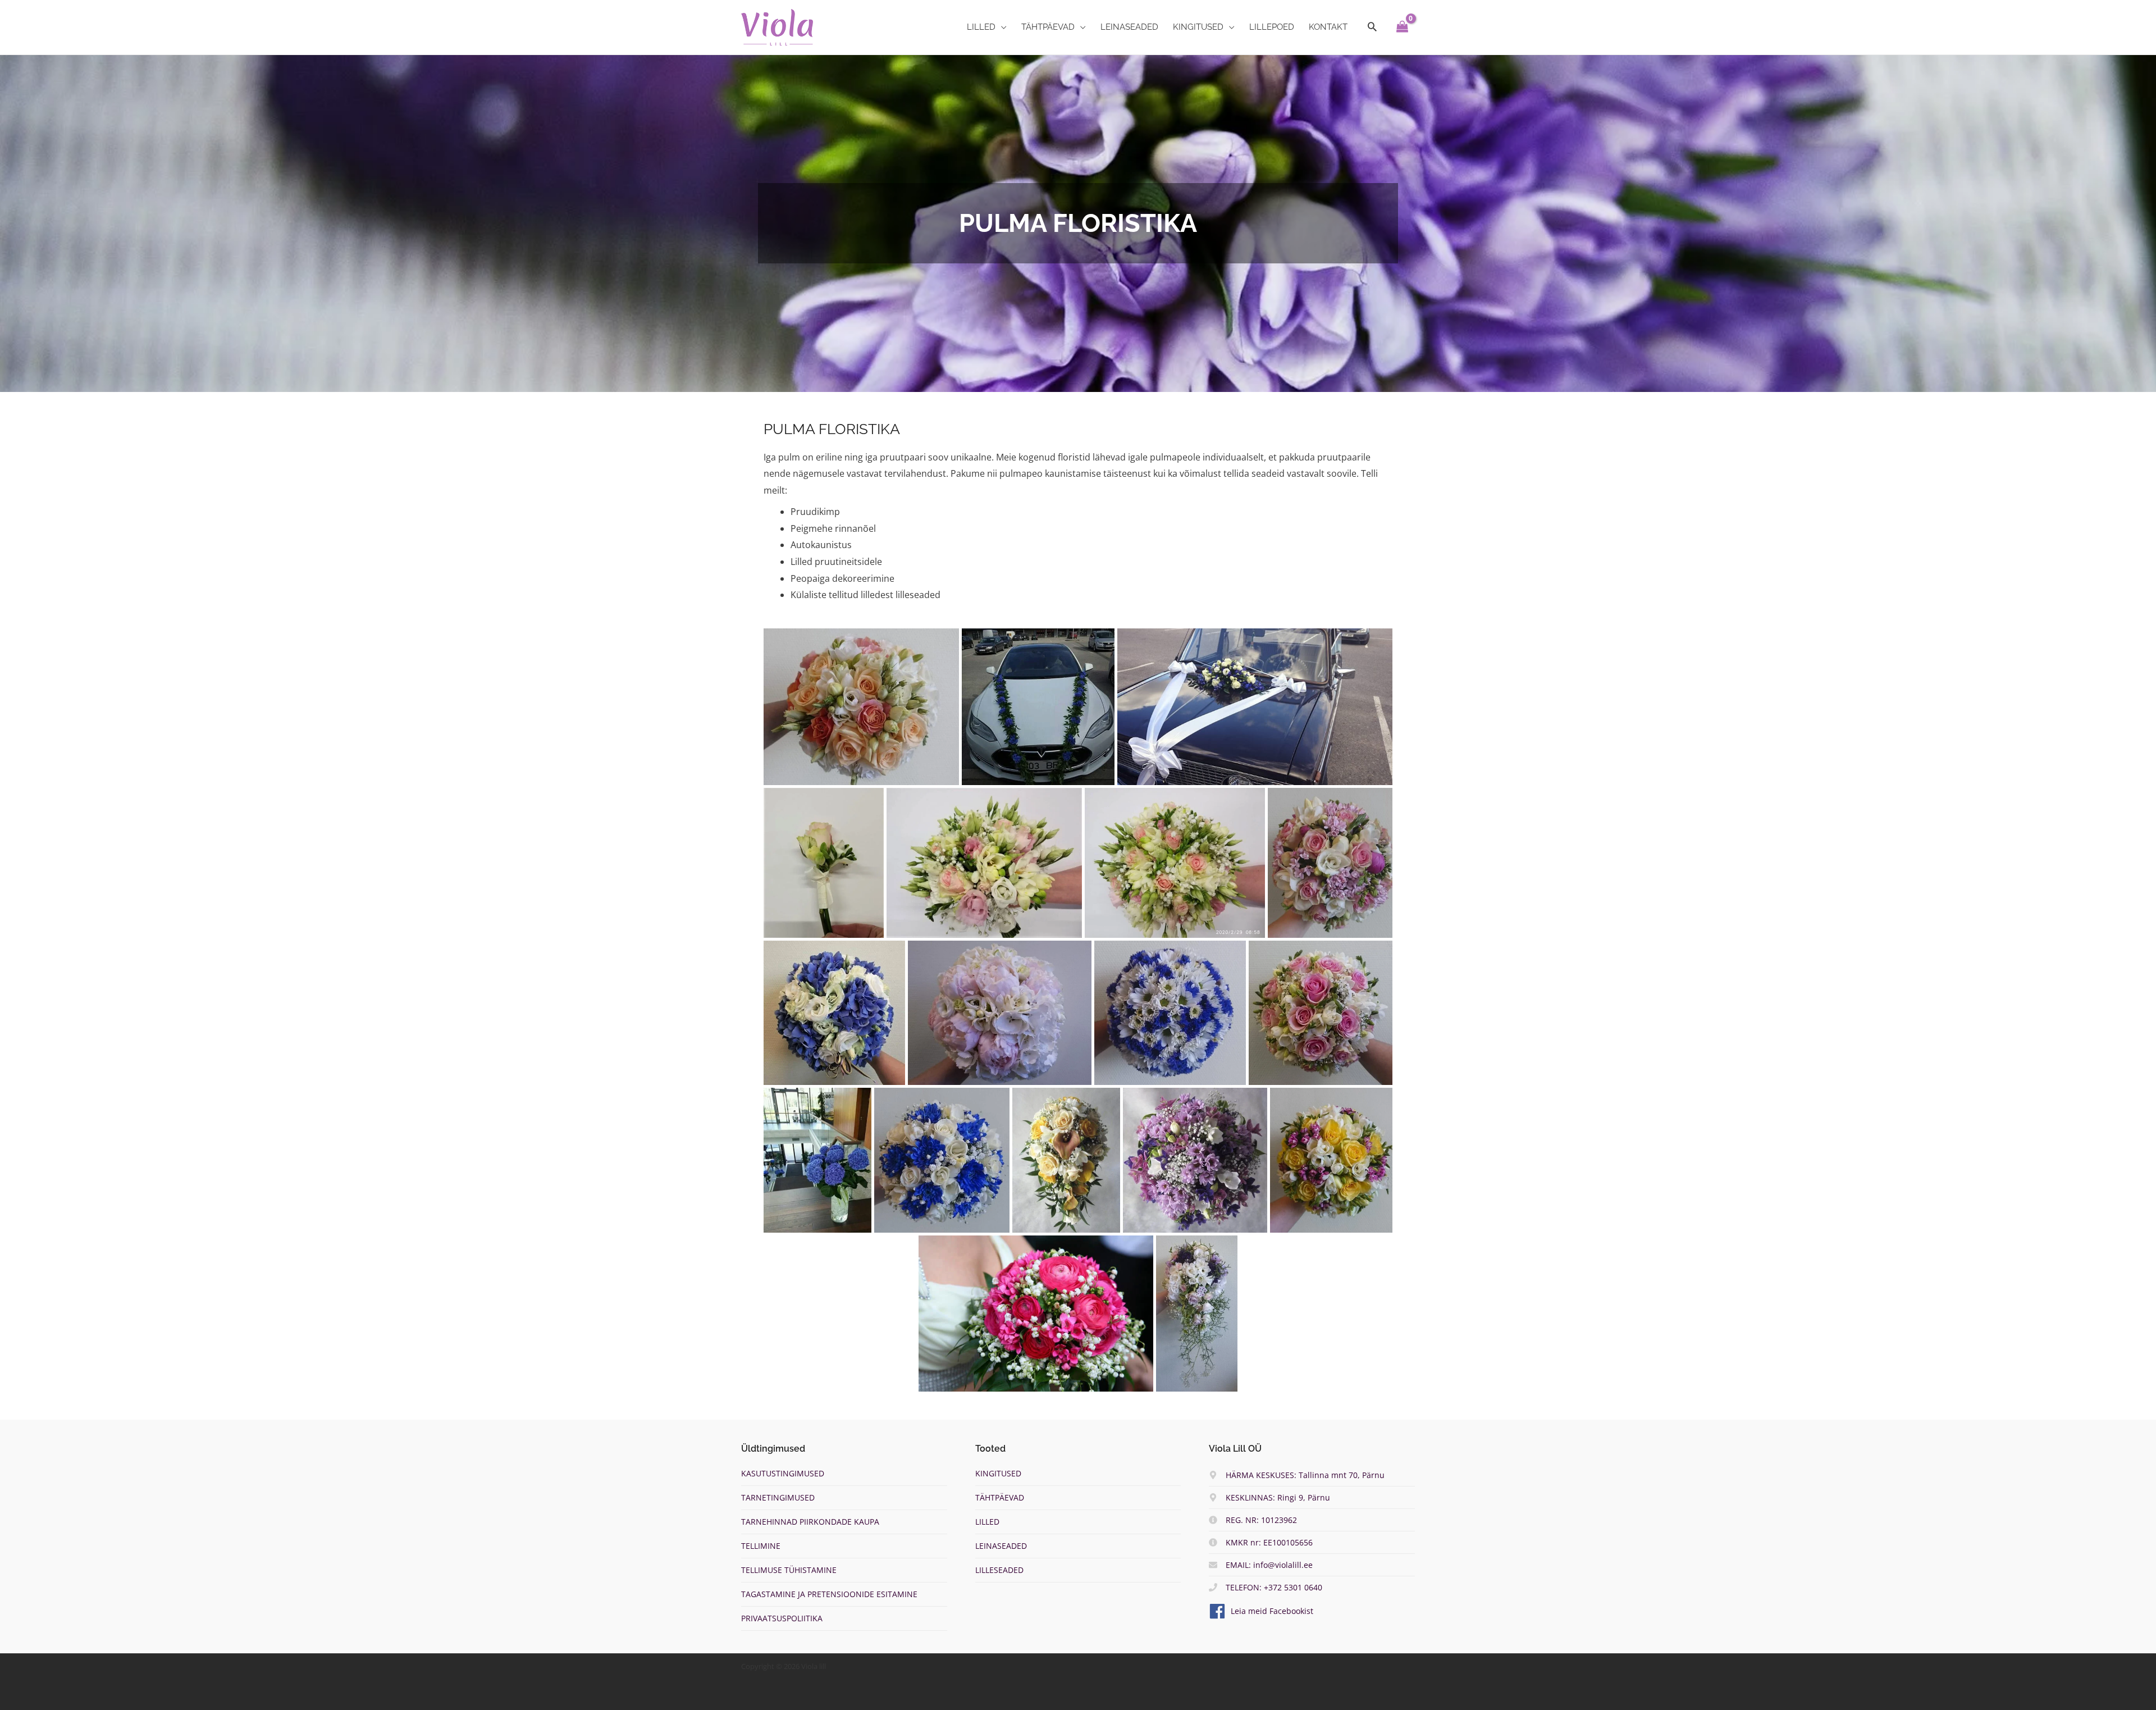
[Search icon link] (1372, 27)
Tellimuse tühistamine (789, 1570)
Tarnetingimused (778, 1497)
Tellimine (761, 1546)
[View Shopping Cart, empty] (1402, 27)
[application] (1001, 27)
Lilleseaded (999, 1570)
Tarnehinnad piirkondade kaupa (810, 1522)
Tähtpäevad (1000, 1497)
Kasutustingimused (783, 1473)
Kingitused (998, 1473)
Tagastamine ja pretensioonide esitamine (829, 1594)
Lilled (987, 1522)
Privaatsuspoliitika (782, 1618)
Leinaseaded (1001, 1546)
